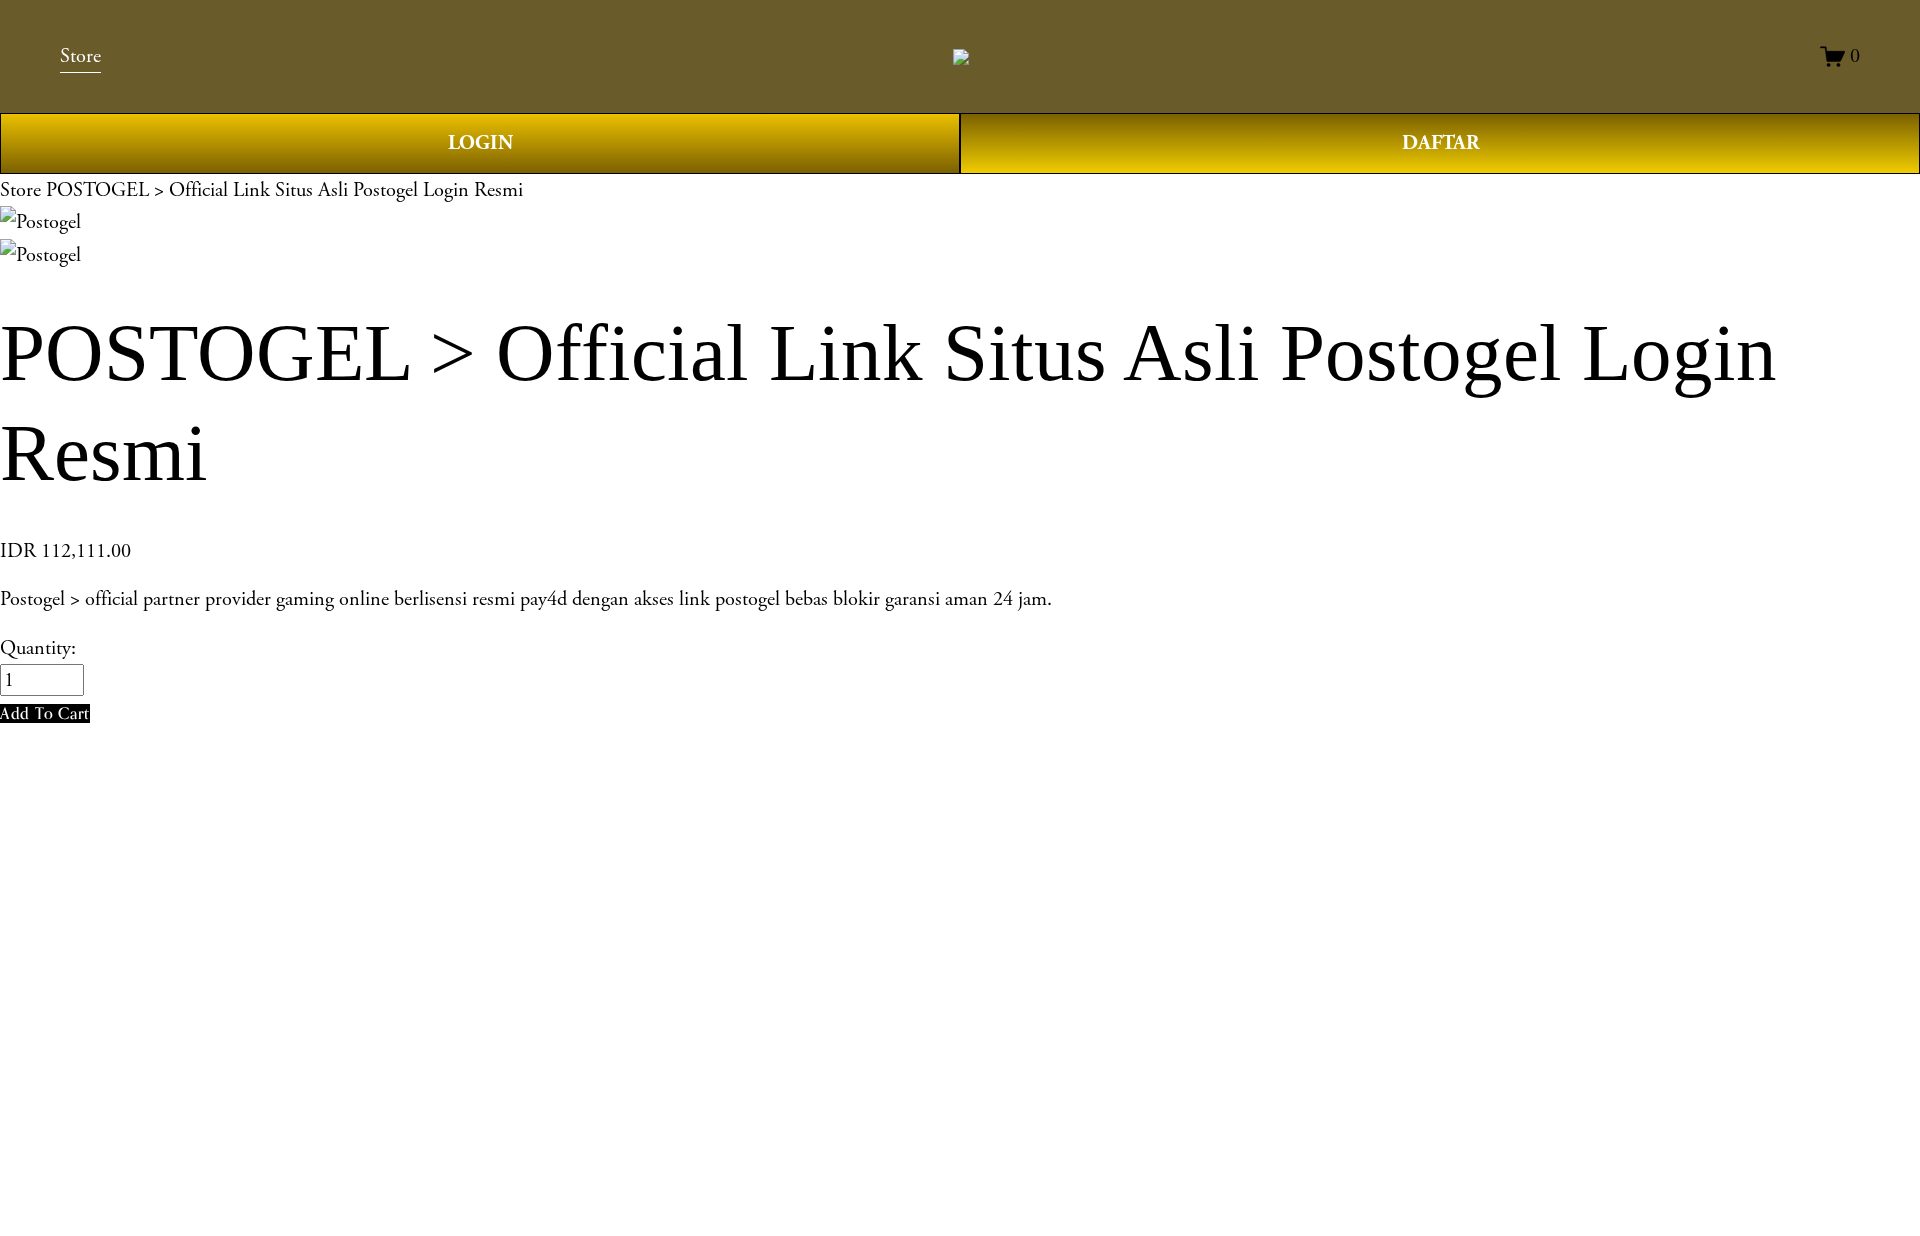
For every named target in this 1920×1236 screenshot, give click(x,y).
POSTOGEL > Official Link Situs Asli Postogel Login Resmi (284, 190)
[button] (45, 713)
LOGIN (480, 143)
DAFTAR (1440, 143)
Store (20, 190)
